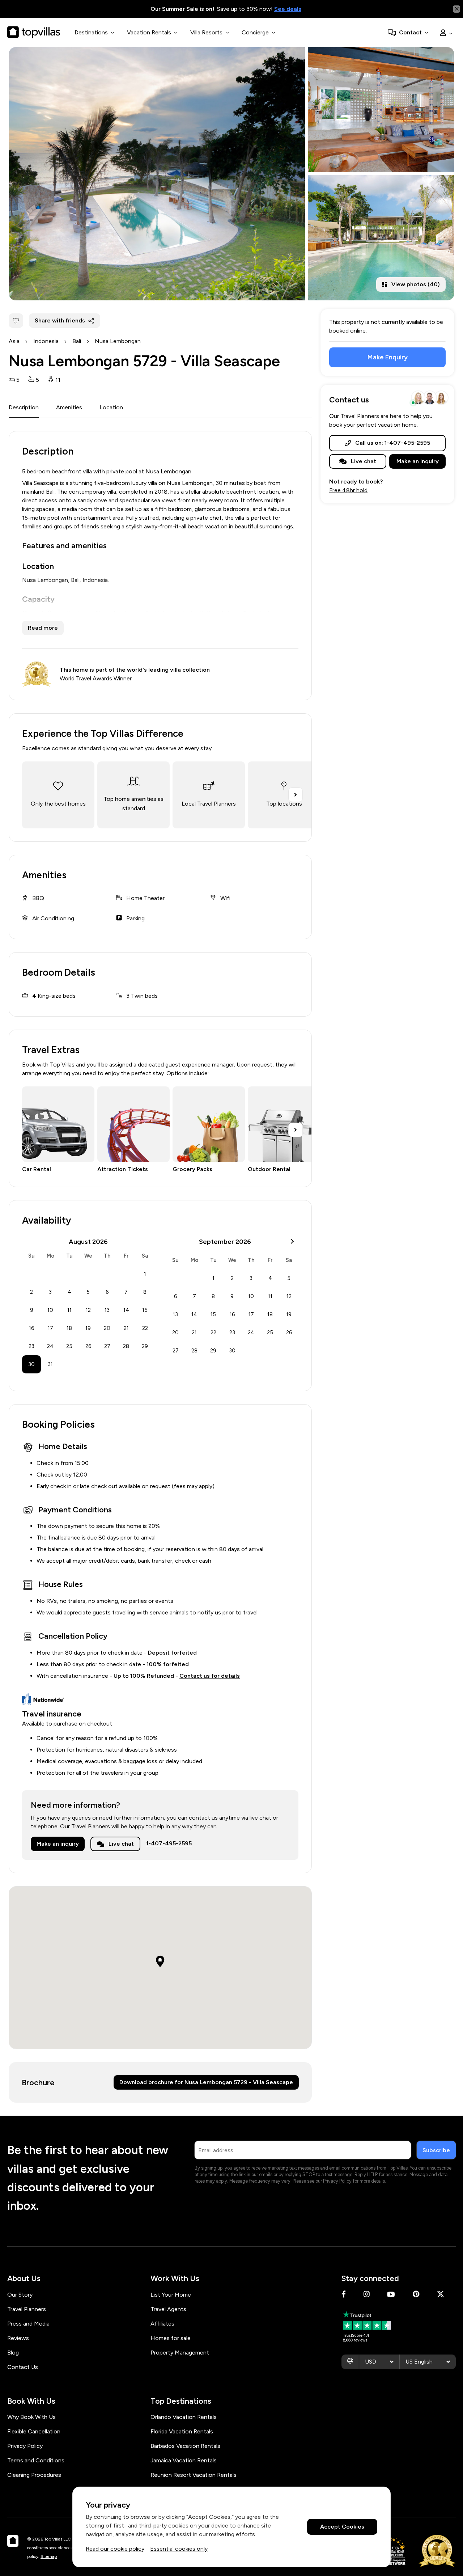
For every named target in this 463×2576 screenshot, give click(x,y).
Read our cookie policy (115, 2549)
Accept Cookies (342, 2527)
